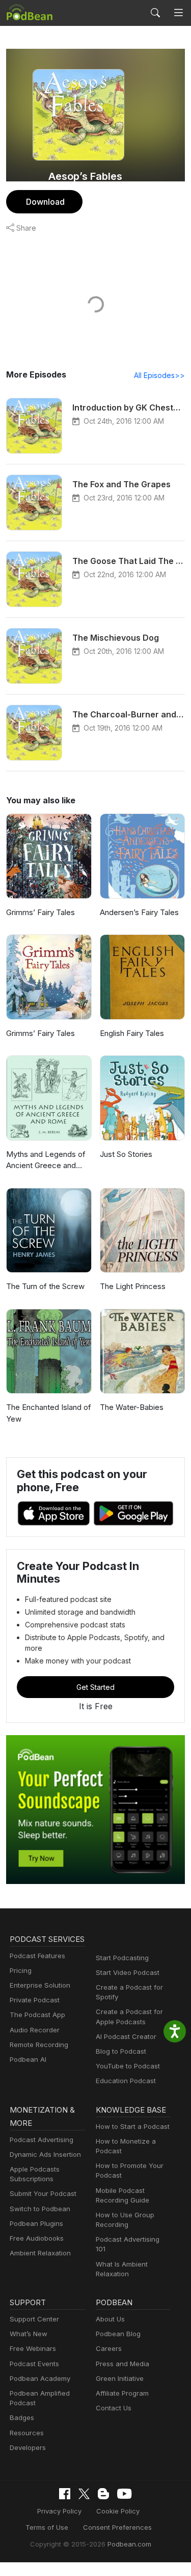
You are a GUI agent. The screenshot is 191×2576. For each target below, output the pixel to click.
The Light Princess (133, 1286)
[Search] (155, 13)
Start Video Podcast (128, 1972)
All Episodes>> (159, 375)
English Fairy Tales (132, 1033)
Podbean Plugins (36, 2223)
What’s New (29, 2334)
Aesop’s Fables (85, 176)
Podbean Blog (118, 2334)
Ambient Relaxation (40, 2253)
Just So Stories (126, 1154)
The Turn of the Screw (45, 1286)
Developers (28, 2447)
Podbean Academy (40, 2378)
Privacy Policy (59, 2511)
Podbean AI (28, 2059)
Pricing (21, 1970)
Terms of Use (47, 2527)
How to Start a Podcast (133, 2126)
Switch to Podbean (40, 2209)
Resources (27, 2433)
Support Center (34, 2319)
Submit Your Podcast (43, 2193)
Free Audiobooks (37, 2238)
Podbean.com (129, 2544)
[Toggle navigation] (179, 13)
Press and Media (122, 2364)
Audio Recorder (35, 2030)
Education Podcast (126, 2081)
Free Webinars (33, 2348)
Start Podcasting (122, 1958)
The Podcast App (37, 2015)
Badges (22, 2417)
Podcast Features (37, 1956)
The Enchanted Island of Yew (49, 1413)
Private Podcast (35, 2000)
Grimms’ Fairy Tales (40, 912)
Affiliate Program (122, 2393)
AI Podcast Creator (126, 2036)
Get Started (95, 1687)
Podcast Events (34, 2364)
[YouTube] (124, 2494)
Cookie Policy (118, 2511)
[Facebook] (65, 2494)
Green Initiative (120, 2378)
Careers (109, 2348)
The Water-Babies (132, 1407)
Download (45, 202)
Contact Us (114, 2408)
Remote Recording (39, 2045)
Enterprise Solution (40, 1985)
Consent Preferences (117, 2527)
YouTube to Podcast (128, 2066)
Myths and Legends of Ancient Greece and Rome (46, 1160)
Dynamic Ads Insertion (45, 2154)
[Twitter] (84, 2494)
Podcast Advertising (42, 2140)
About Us (110, 2319)
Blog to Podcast (121, 2051)
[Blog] (103, 2494)
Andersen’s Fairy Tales (139, 912)
